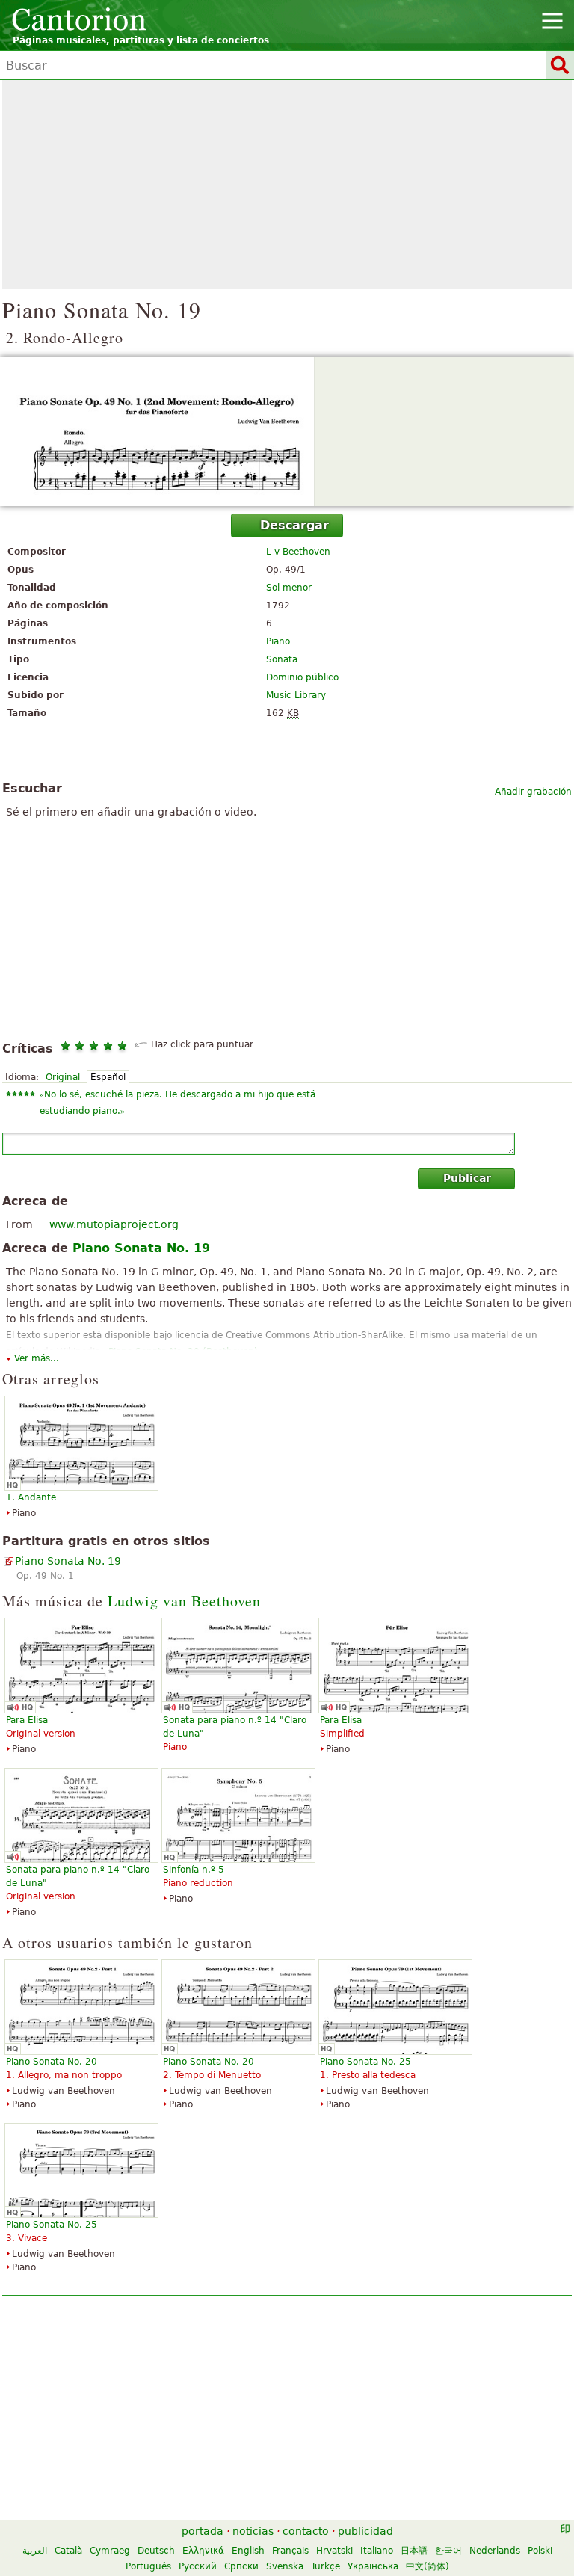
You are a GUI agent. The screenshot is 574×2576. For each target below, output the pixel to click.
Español (108, 1077)
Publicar (467, 1178)
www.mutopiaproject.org (114, 1224)
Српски (241, 2566)
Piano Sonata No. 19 (68, 1561)
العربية (35, 2551)
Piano (278, 641)
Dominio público (302, 677)
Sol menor (289, 588)
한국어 (448, 2551)
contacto (306, 2531)
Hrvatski (334, 2551)
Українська (373, 2566)
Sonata (282, 659)
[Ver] (287, 431)
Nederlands (495, 2551)
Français (290, 2551)
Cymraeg (110, 2551)
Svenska (285, 2566)
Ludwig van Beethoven (184, 1601)
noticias (253, 2531)
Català (68, 2551)
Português (148, 2566)
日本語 (414, 2551)
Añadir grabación (533, 792)
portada (203, 2531)
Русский (198, 2566)
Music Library (296, 695)
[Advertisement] (287, 185)
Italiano (377, 2551)
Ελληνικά (203, 2551)
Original (63, 1077)
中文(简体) (428, 2566)
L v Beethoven (298, 552)
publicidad (365, 2531)
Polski (540, 2551)
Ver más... (37, 1358)
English (248, 2551)
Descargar (294, 525)
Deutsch (156, 2551)
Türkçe (325, 2566)
